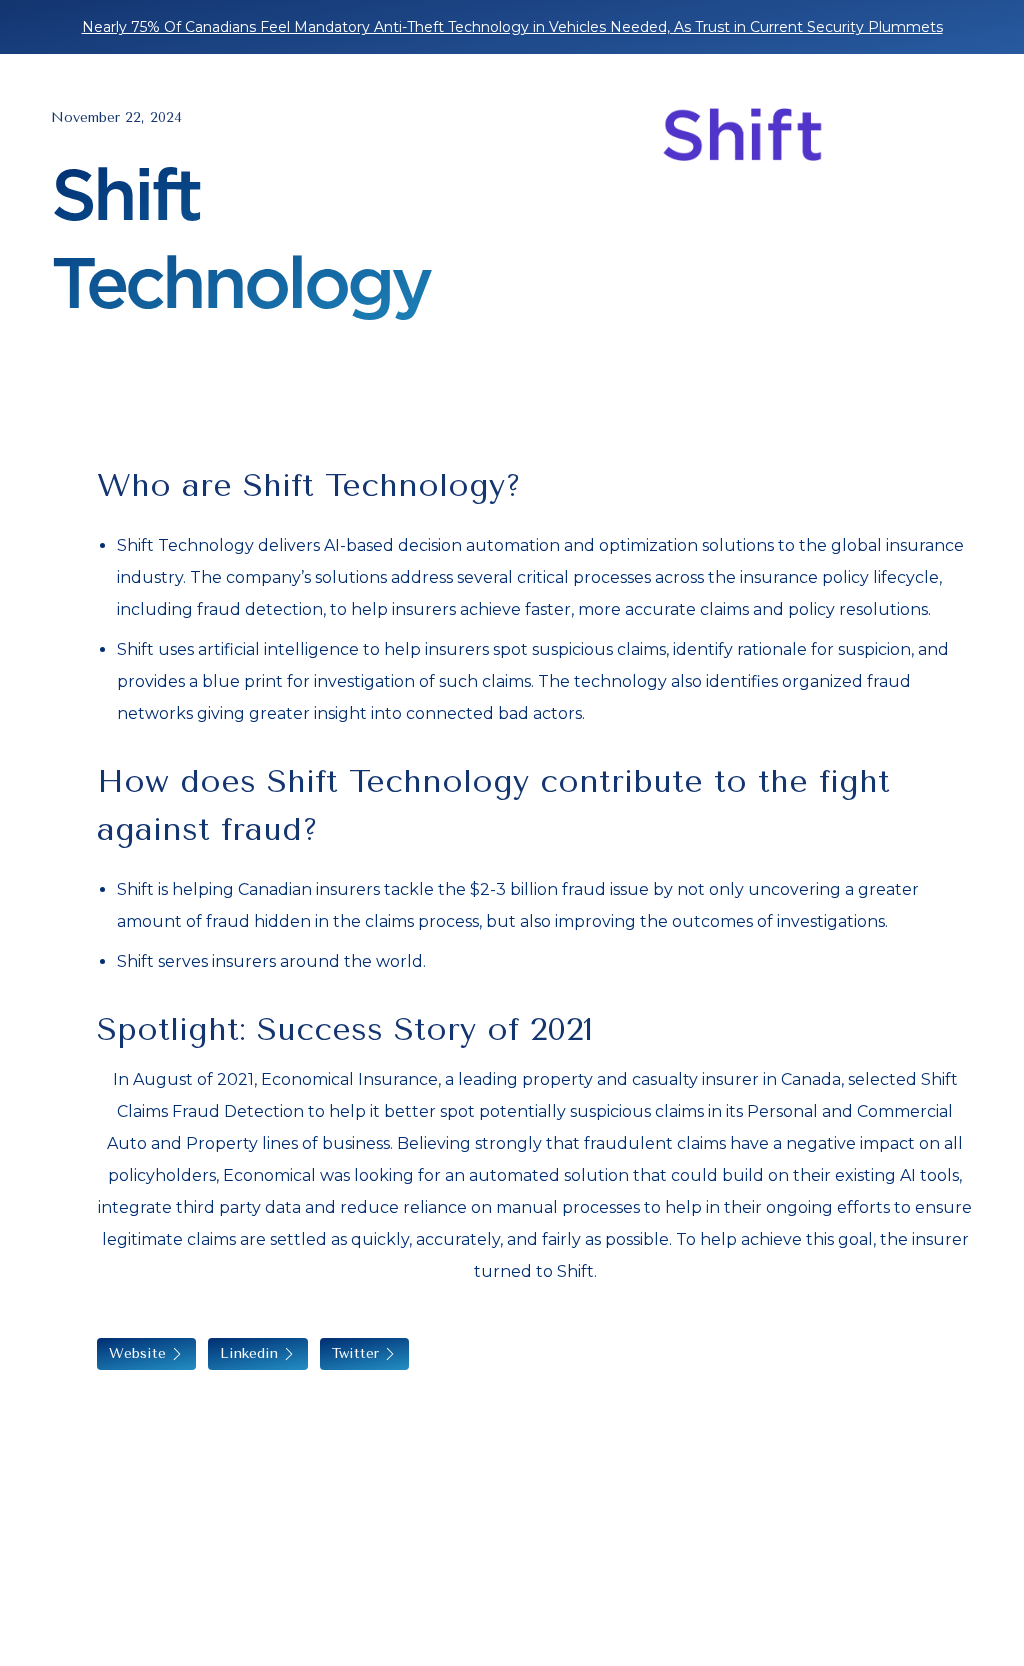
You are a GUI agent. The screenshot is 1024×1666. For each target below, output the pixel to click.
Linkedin (249, 1354)
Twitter (355, 1354)
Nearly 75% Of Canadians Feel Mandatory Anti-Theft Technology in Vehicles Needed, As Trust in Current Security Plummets (512, 27)
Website (137, 1354)
